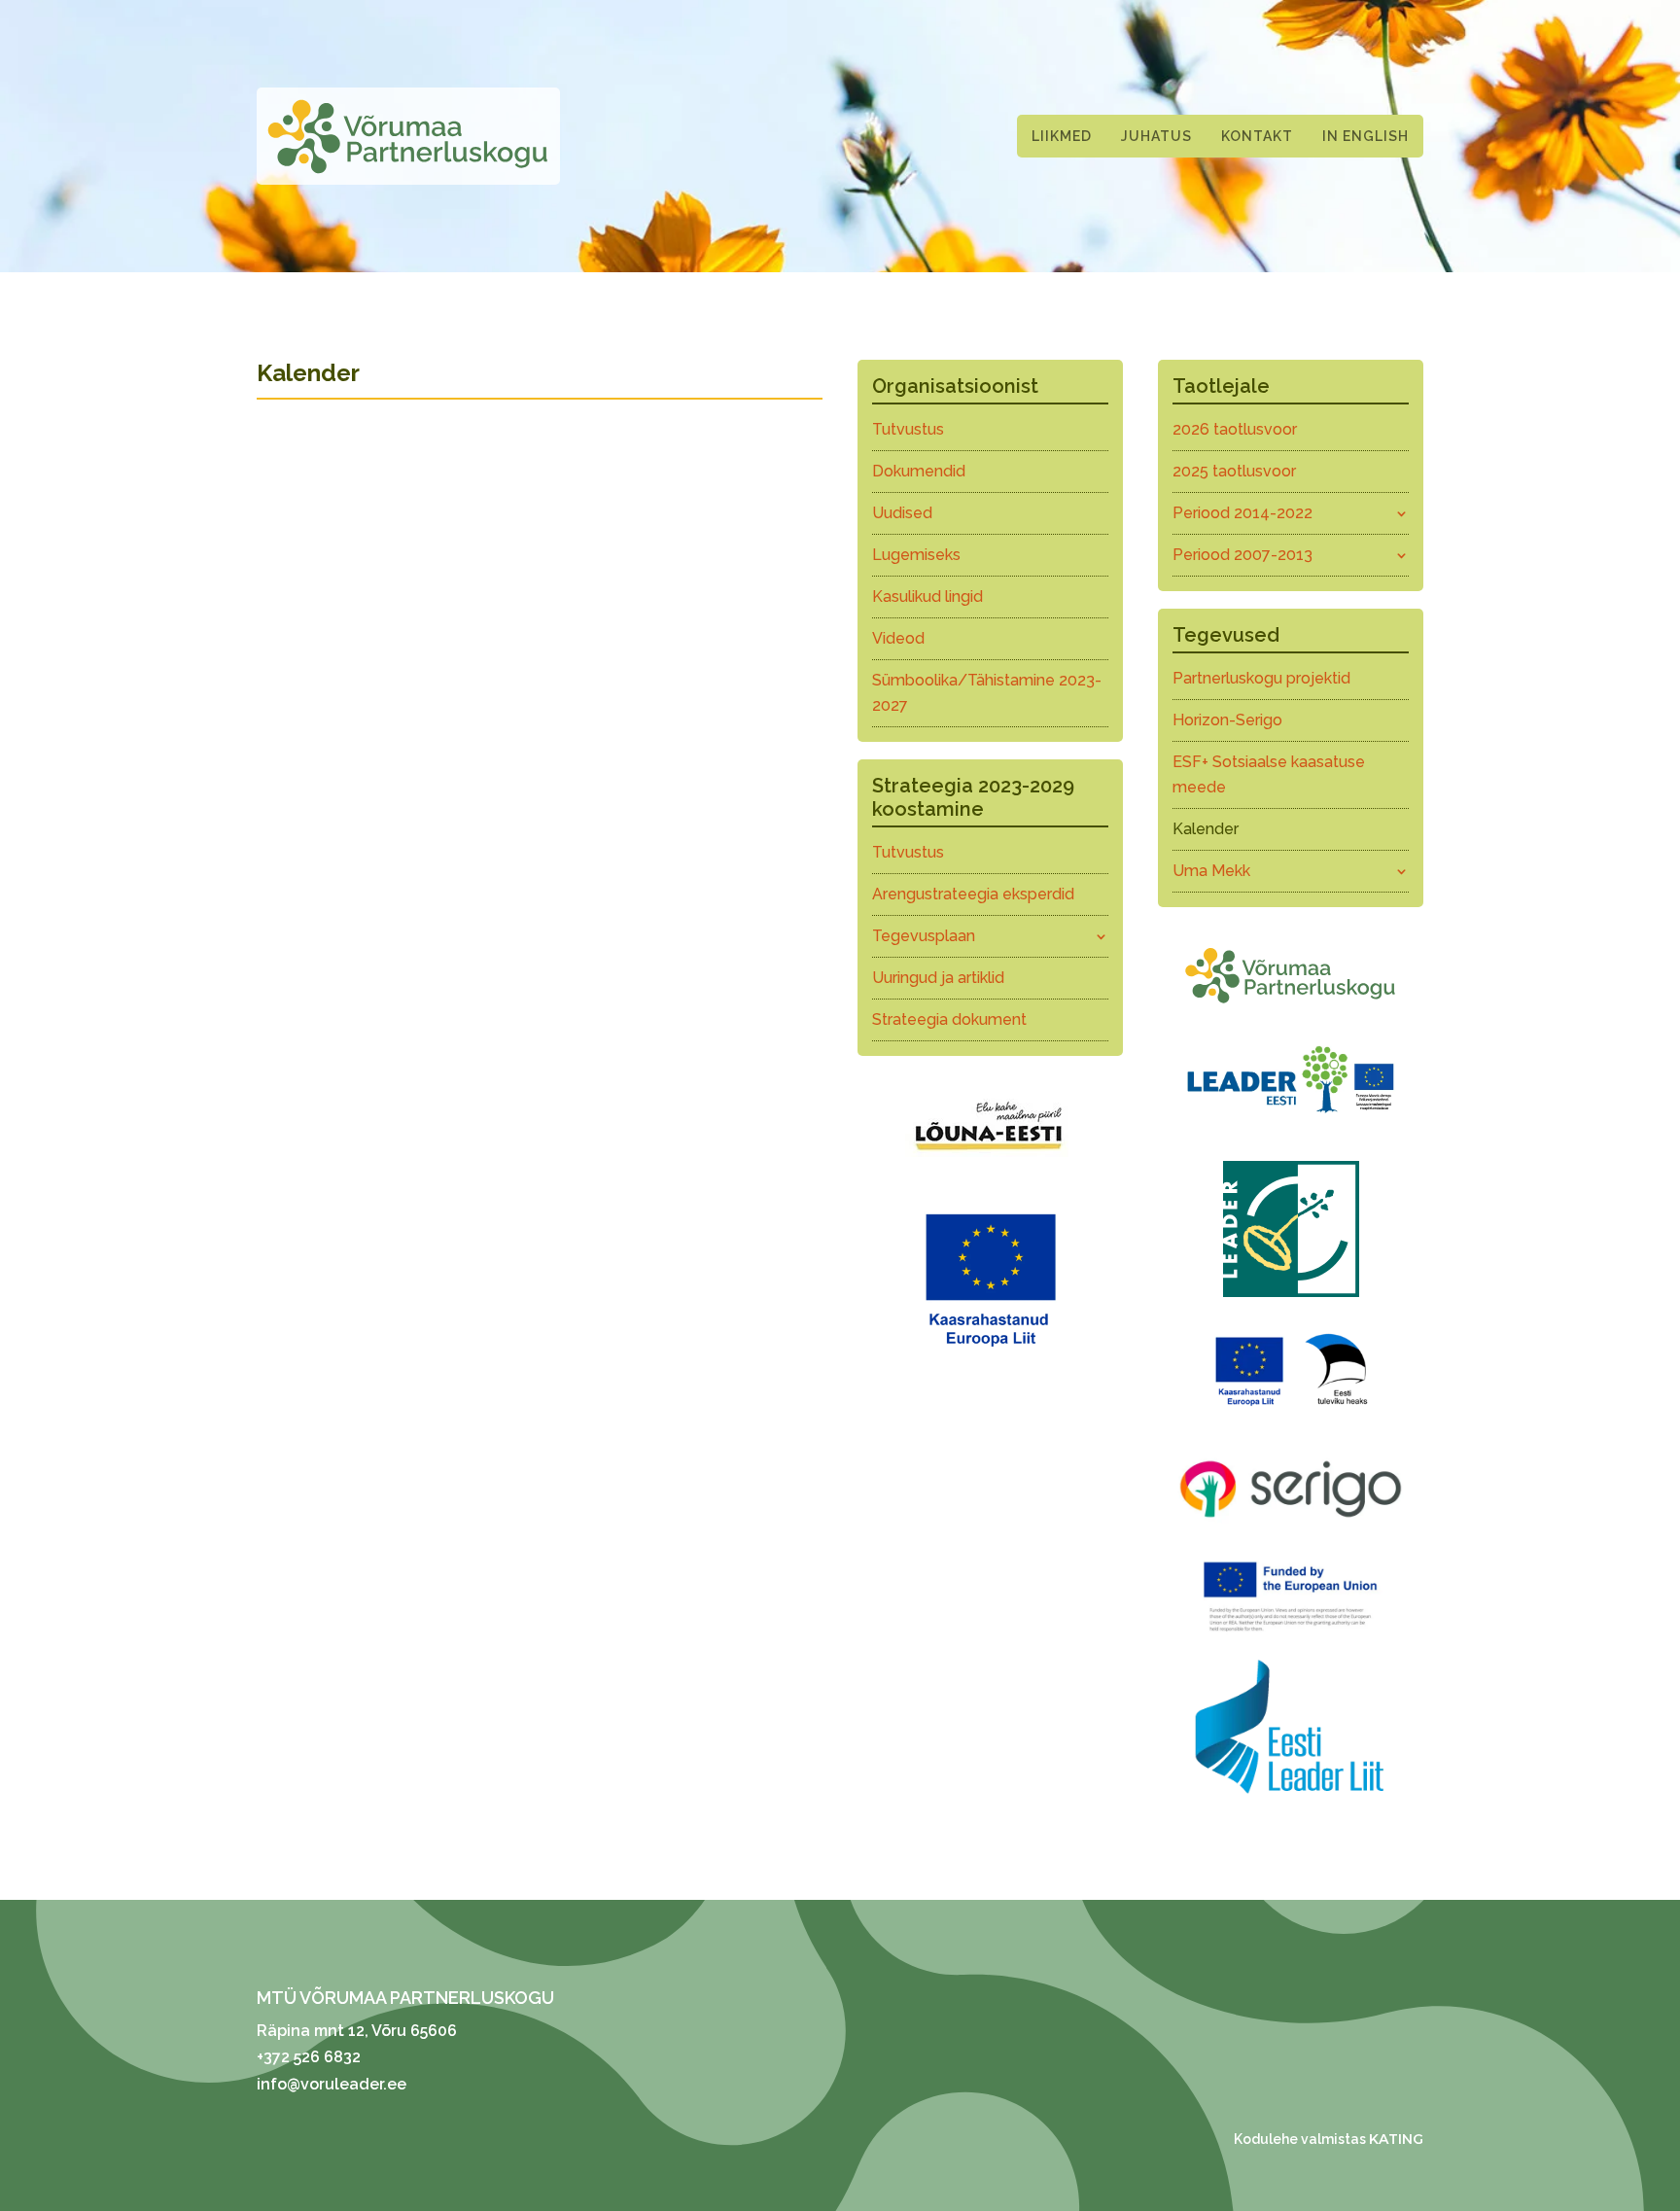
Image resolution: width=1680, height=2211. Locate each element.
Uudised (902, 513)
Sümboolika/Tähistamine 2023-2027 (987, 693)
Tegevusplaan (924, 936)
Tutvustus (908, 429)
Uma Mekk (1211, 871)
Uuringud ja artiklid (938, 978)
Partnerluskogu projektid (1261, 678)
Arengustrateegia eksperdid (973, 894)
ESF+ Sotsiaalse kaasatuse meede (1269, 774)
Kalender (1206, 829)
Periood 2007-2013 (1242, 555)
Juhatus (1156, 136)
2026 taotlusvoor (1235, 429)
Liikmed (1062, 136)
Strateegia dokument (949, 1019)
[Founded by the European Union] (1291, 1636)
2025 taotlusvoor (1234, 471)
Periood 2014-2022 (1242, 513)
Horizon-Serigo (1227, 720)
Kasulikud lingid (927, 597)
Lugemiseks (916, 555)
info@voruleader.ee (332, 2084)
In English (1365, 136)
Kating (1396, 2139)
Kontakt (1257, 136)
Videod (898, 638)
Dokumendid (919, 471)
